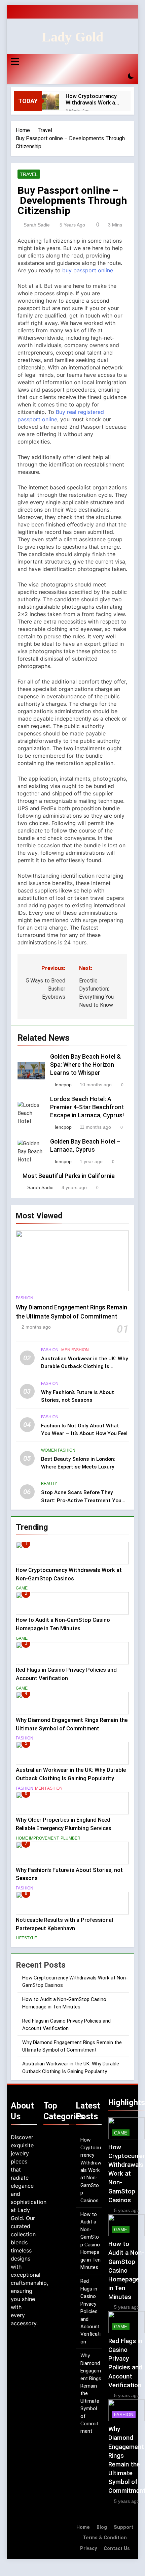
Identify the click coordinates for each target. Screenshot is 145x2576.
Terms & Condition (105, 2538)
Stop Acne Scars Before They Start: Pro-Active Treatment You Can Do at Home (81, 1500)
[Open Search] (119, 76)
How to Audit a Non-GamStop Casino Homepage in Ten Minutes (126, 2270)
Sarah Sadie (37, 225)
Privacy (88, 2549)
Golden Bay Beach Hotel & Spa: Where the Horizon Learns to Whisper (85, 1065)
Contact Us (117, 2549)
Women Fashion (58, 1450)
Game (22, 1588)
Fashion (25, 1298)
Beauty (49, 1484)
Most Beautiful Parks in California (69, 1176)
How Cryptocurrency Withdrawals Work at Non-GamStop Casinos (92, 99)
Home (83, 2527)
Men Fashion (75, 1350)
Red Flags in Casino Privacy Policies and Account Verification (90, 2311)
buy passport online (88, 270)
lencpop (63, 1085)
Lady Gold (72, 37)
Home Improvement (37, 1838)
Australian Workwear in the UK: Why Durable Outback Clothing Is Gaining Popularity (85, 1366)
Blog (102, 2527)
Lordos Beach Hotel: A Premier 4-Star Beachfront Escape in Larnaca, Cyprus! (87, 1107)
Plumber (70, 1838)
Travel (29, 174)
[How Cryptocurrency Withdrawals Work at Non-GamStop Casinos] (50, 101)
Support (123, 2527)
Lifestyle (26, 1938)
